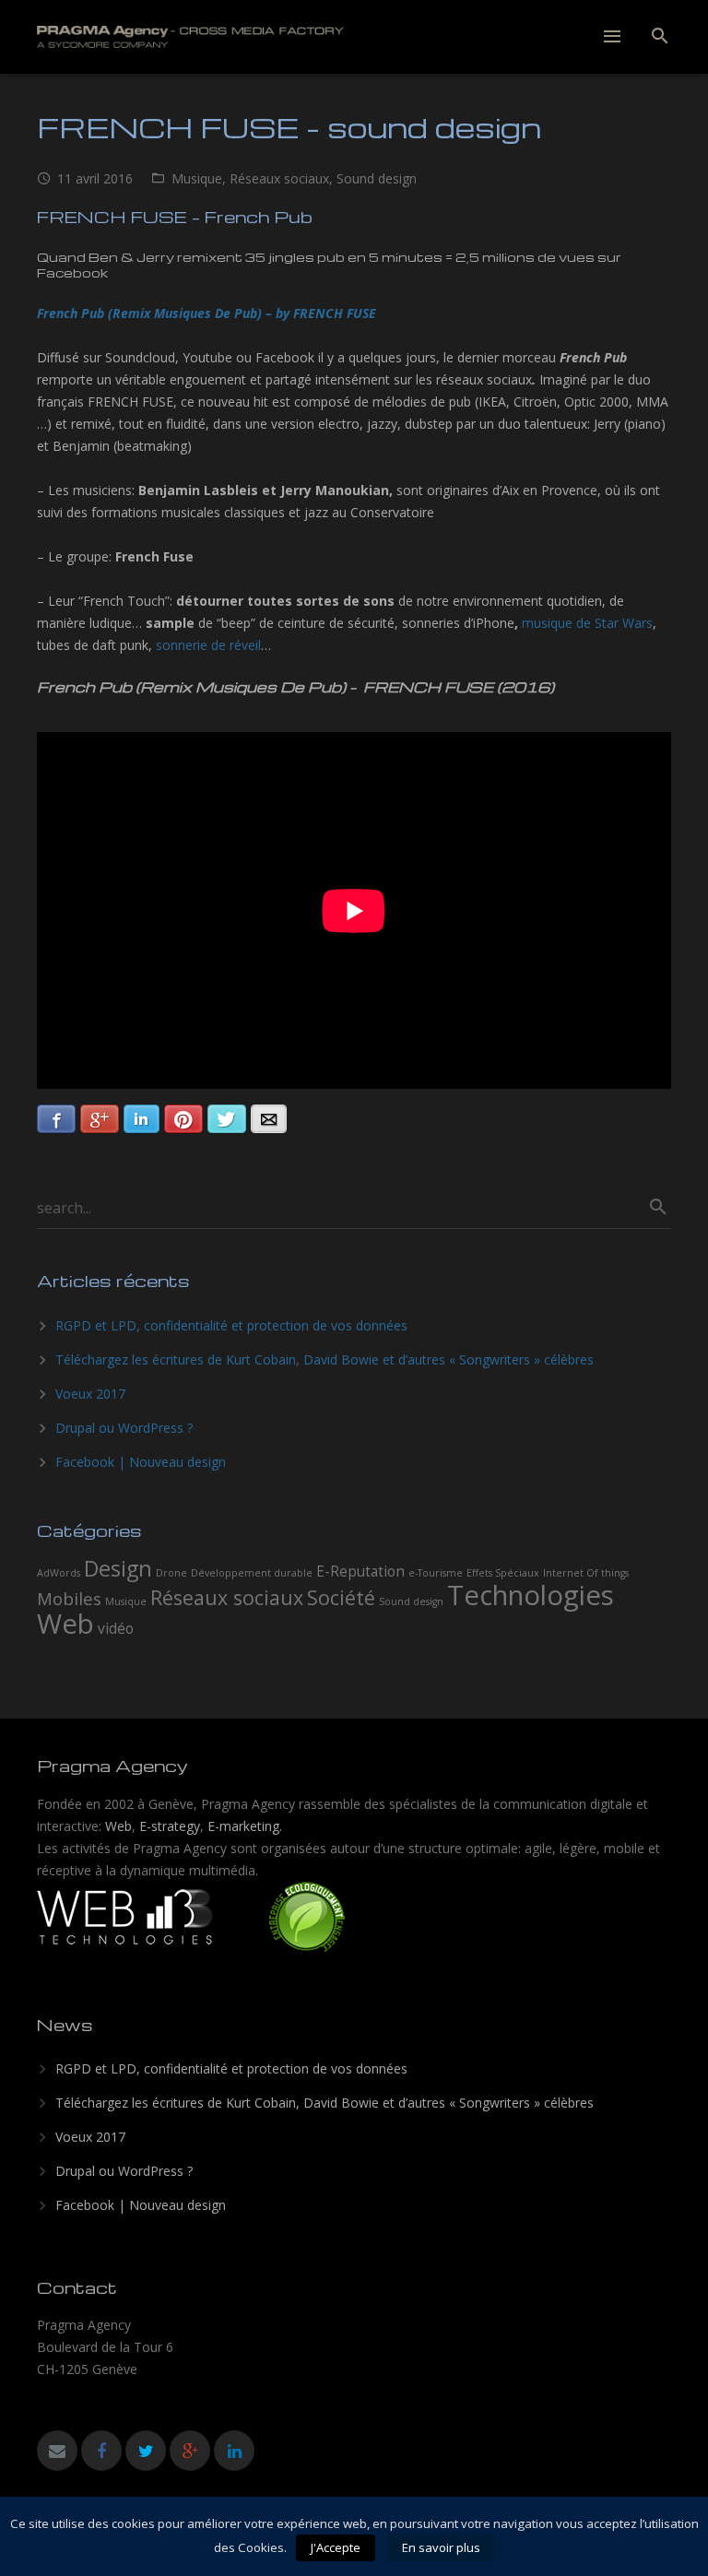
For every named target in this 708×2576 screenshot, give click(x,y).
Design (118, 1568)
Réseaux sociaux (279, 178)
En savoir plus (441, 2547)
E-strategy (170, 1826)
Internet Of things (586, 1573)
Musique (197, 178)
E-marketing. (245, 1826)
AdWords (59, 1573)
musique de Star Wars (587, 623)
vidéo (116, 1628)
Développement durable (252, 1573)
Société (341, 1597)
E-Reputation (360, 1571)
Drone (171, 1573)
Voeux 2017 (90, 1394)
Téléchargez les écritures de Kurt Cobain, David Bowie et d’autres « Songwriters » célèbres (324, 1359)
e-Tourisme (436, 1573)
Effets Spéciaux (503, 1573)
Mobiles (69, 1598)
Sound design (377, 178)
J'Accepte (336, 2547)
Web (118, 1826)
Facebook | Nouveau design (141, 1462)
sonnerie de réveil (208, 645)
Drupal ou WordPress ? (124, 1428)
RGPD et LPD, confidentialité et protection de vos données (231, 1325)
